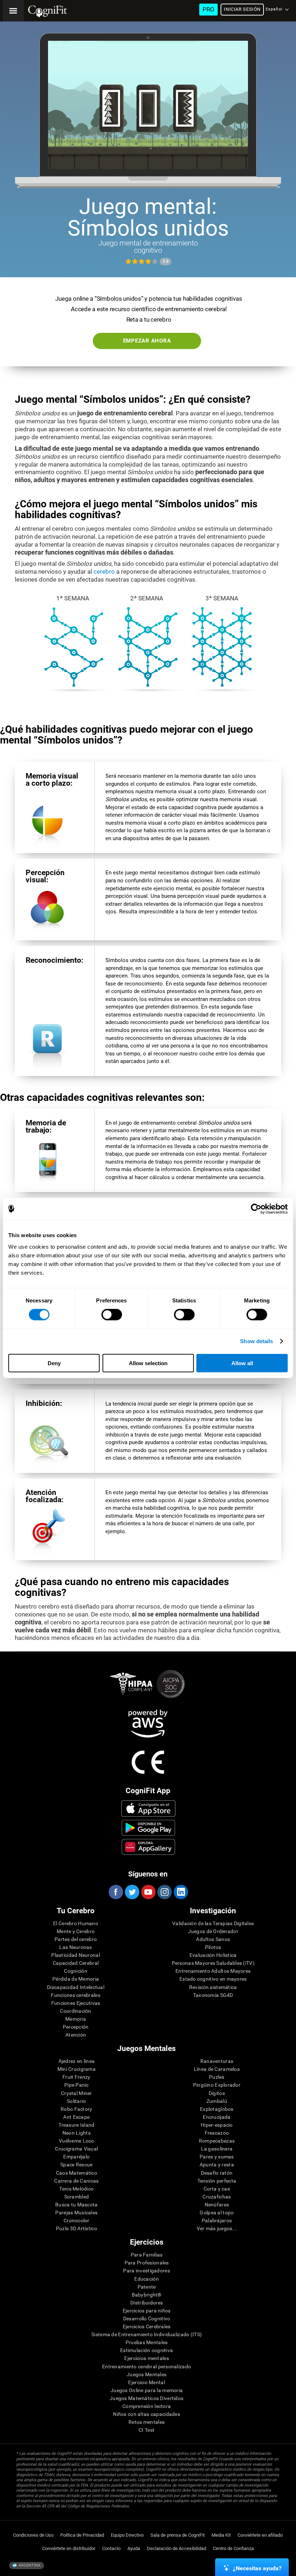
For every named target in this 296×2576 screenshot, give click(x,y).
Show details (256, 1341)
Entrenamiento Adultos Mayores (213, 1971)
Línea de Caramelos (217, 2069)
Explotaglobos (217, 2109)
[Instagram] (164, 1892)
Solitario (77, 2101)
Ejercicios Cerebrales (147, 2326)
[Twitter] (132, 1892)
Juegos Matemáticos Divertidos (147, 2398)
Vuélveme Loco (77, 2141)
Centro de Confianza (233, 2548)
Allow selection (148, 1363)
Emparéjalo (76, 2157)
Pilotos (213, 1947)
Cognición (76, 1971)
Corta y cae (217, 2189)
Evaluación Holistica (213, 1955)
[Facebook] (116, 1892)
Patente (147, 2287)
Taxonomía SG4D (213, 1995)
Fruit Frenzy (76, 2077)
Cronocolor (77, 2220)
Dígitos (217, 2093)
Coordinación (75, 2011)
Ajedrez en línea (77, 2061)
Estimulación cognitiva (147, 2350)
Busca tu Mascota (76, 2205)
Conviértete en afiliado (260, 2535)
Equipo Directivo (127, 2535)
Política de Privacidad (82, 2535)
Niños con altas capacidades (147, 2414)
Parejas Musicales (76, 2213)
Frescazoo (217, 2133)
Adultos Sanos (213, 1939)
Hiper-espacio (217, 2125)
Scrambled (77, 2197)
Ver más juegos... (217, 2228)
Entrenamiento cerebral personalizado (147, 2367)
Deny (54, 1363)
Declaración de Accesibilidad (177, 2548)
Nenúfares (217, 2205)
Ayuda (134, 2548)
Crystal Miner (77, 2093)
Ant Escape (76, 2117)
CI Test (147, 2430)
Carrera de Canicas (76, 2181)
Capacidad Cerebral (76, 1963)
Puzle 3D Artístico (77, 2228)
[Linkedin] (180, 1892)
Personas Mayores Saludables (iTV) (213, 1963)
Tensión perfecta (217, 2181)
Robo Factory (76, 2109)
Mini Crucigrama (77, 2069)
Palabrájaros (217, 2220)
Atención (76, 2035)
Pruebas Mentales (147, 2342)
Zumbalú (217, 2101)
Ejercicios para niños (147, 2311)
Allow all (242, 1363)
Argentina (29, 2565)
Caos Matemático (77, 2173)
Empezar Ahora (147, 341)
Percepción (76, 2027)
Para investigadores (146, 2271)
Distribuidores (147, 2303)
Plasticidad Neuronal (76, 1955)
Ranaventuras (217, 2061)
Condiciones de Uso (33, 2535)
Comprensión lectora (147, 2406)
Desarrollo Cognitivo (147, 2319)
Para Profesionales (147, 2263)
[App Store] (149, 1808)
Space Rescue (76, 2165)
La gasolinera (217, 2149)
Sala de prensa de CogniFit (178, 2535)
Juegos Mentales (147, 2374)
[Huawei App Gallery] (149, 1847)
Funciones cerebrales (76, 1995)
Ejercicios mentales (146, 2358)
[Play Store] (149, 1828)
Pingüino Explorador (217, 2085)
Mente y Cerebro (76, 1931)
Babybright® (147, 2295)
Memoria (76, 2019)
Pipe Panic (77, 2085)
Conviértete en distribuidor (69, 2548)
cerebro (104, 572)
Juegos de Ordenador (213, 1931)
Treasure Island (76, 2125)
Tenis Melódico (76, 2189)
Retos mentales (147, 2422)
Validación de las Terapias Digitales (213, 1923)
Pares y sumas (217, 2157)
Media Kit (221, 2535)
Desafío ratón (217, 2173)
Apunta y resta (217, 2165)
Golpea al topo (217, 2213)
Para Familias (147, 2255)
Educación (147, 2279)
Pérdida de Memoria (76, 1979)
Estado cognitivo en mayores (213, 1979)
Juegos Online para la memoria (147, 2390)
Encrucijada (217, 2117)
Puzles (217, 2077)
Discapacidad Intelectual (76, 1987)
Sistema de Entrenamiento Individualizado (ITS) (147, 2334)
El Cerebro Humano (76, 1923)
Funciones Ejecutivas (76, 2003)
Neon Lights (77, 2133)
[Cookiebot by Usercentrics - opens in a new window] (256, 1209)
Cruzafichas (217, 2197)
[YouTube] (148, 1892)
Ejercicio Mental (146, 2382)
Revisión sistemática (213, 1987)
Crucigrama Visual (76, 2149)
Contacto (111, 2548)
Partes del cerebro (76, 1939)
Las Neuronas (75, 1947)
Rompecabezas (217, 2141)
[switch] (112, 1315)
